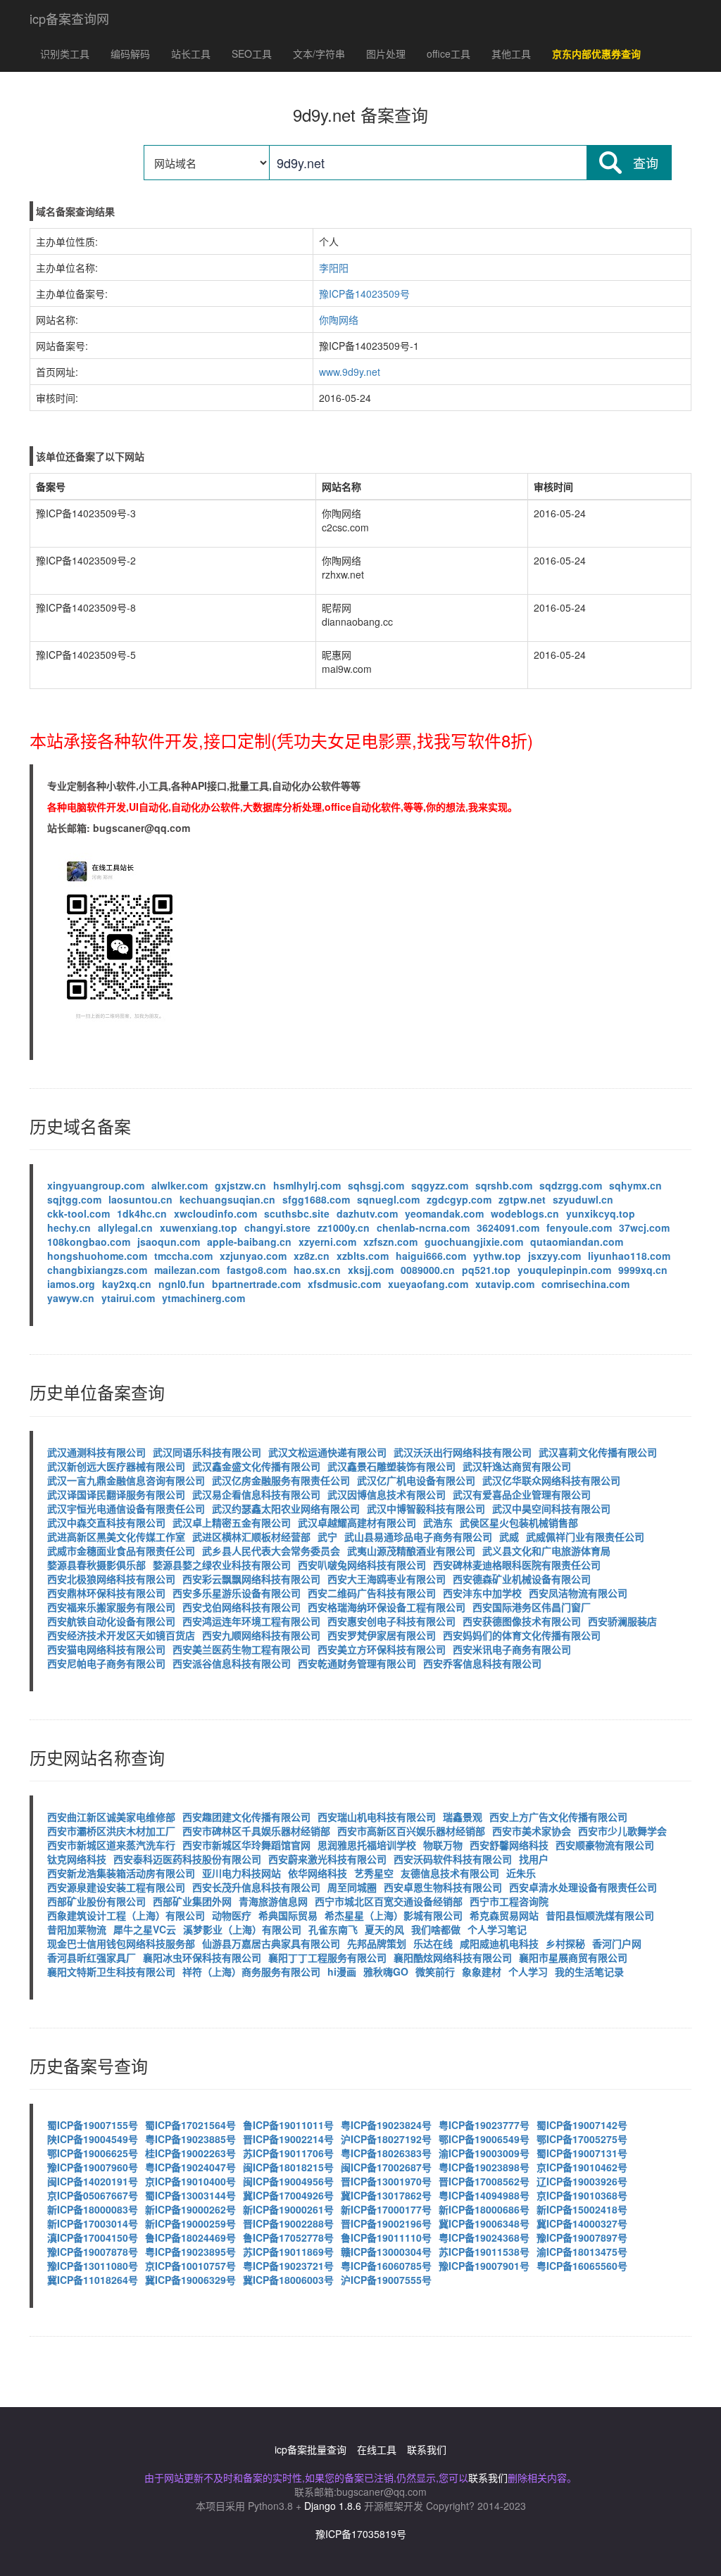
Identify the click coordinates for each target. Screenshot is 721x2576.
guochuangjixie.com (474, 1242)
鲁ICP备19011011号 (288, 2125)
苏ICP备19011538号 (484, 2252)
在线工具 (377, 2449)
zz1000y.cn (344, 1227)
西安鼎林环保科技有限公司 (106, 1593)
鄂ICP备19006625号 (93, 2153)
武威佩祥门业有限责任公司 (585, 1536)
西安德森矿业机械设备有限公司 (522, 1579)
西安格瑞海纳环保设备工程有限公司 (387, 1607)
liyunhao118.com (629, 1256)
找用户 (534, 1859)
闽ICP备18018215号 (288, 2167)
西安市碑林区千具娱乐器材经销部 (256, 1831)
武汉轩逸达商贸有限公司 (517, 1466)
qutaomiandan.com (577, 1242)
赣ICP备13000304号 (386, 2252)
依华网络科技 (318, 1873)
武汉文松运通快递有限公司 (327, 1452)
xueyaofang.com (428, 1284)
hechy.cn (69, 1227)
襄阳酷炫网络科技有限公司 (453, 1957)
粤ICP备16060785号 (386, 2266)
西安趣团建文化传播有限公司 (246, 1817)
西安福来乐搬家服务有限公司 (111, 1607)
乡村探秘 (565, 1943)
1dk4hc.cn (142, 1213)
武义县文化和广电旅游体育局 (546, 1551)
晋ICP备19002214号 (288, 2139)
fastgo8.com (257, 1270)
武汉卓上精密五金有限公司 (232, 1522)
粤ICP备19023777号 (484, 2125)
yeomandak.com (444, 1213)
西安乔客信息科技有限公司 (482, 1663)
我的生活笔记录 (589, 1971)
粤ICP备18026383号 (386, 2153)
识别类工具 (65, 53)
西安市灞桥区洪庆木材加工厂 (111, 1831)
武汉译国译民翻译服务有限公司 (116, 1494)
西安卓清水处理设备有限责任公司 (583, 1887)
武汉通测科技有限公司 (96, 1452)
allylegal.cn (125, 1227)
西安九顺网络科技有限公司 (261, 1635)
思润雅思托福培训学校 (367, 1845)
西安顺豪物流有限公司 (605, 1845)
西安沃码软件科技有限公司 (453, 1859)
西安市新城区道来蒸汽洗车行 (111, 1845)
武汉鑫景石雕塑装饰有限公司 (391, 1466)
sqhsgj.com (376, 1185)
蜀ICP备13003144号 (190, 2195)
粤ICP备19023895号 (190, 2252)
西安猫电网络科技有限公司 (106, 1649)
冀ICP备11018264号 (93, 2280)
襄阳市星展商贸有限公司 (573, 1957)
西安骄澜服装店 (622, 1621)
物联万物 (443, 1845)
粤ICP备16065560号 (582, 2266)
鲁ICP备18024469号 (190, 2237)
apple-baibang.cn (249, 1242)
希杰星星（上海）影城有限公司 (394, 1915)
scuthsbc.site (297, 1213)
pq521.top (486, 1270)
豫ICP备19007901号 (484, 2266)
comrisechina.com (585, 1284)
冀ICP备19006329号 (190, 2280)
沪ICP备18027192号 (386, 2139)
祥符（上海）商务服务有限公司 (251, 1971)
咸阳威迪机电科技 (499, 1943)
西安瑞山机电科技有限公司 (377, 1817)
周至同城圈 (352, 1887)
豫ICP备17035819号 (361, 2534)
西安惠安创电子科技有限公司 (391, 1621)
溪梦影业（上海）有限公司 (242, 1929)
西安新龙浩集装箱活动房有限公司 (121, 1873)
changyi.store (277, 1227)
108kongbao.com (89, 1242)
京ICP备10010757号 (190, 2266)
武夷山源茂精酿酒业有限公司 (411, 1551)
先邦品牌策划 (377, 1943)
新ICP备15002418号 (582, 2209)
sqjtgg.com (74, 1199)
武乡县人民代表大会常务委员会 (271, 1551)
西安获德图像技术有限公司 (522, 1621)
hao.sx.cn (317, 1270)
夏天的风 (384, 1929)
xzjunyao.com (253, 1256)
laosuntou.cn (140, 1199)
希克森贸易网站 (504, 1915)
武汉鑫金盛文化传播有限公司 (256, 1466)
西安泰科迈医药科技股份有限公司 (187, 1859)
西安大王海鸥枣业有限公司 (387, 1579)
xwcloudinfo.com (215, 1213)
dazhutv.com (367, 1213)
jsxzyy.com (554, 1256)
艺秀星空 (374, 1873)
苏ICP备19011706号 (288, 2153)
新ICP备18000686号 (484, 2209)
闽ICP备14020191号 (93, 2181)
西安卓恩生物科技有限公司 (443, 1887)
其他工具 (511, 53)
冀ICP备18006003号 (288, 2280)
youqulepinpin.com (564, 1270)
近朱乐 (521, 1873)
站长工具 (191, 53)
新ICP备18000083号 (93, 2209)
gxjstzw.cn (240, 1185)
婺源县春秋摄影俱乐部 (96, 1565)
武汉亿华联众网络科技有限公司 (551, 1480)
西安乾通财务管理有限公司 (357, 1663)
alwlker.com (180, 1185)
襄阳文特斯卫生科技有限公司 (111, 1971)
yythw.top (497, 1256)
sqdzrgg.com (571, 1185)
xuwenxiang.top (199, 1227)
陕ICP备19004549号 (93, 2139)
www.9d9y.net (350, 372)
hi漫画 (342, 1971)
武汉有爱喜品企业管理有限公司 (522, 1494)
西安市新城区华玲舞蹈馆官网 (246, 1845)
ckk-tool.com (79, 1213)
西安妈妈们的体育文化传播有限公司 (522, 1635)
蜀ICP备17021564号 (190, 2125)
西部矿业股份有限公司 (96, 1901)
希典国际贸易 (288, 1915)
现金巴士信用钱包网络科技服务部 (121, 1943)
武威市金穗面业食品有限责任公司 (121, 1551)
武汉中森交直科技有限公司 (106, 1522)
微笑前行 (435, 1971)
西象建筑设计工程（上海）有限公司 (126, 1915)
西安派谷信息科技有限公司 (232, 1663)
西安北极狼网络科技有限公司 (111, 1579)
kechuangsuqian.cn (227, 1199)
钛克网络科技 (77, 1859)
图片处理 (386, 53)
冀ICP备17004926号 (288, 2195)
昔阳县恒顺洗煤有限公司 (600, 1915)
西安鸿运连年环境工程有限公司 (251, 1621)
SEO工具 (252, 53)
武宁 (327, 1536)
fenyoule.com (579, 1227)
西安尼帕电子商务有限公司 (106, 1663)
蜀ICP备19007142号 (582, 2125)
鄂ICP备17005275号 (582, 2139)
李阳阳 (334, 267)
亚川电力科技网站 (242, 1873)
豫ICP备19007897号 (582, 2237)
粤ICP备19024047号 (190, 2167)
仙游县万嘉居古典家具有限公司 (271, 1943)
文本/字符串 (319, 53)
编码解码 (130, 53)
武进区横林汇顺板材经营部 (251, 1536)
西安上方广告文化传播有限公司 (558, 1817)
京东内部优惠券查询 (596, 53)
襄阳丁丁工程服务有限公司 (327, 1957)
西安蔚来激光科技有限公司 (327, 1859)
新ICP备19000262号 (190, 2209)
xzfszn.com (390, 1242)
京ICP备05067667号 (93, 2195)
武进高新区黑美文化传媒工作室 (116, 1536)
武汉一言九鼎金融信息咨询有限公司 (126, 1480)
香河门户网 (617, 1943)
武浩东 (438, 1522)
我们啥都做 (436, 1929)
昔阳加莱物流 (77, 1929)
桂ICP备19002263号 (190, 2153)
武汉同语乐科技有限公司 (207, 1452)
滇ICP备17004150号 (93, 2237)
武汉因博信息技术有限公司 (387, 1494)
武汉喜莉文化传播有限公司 (598, 1452)
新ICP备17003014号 (93, 2223)
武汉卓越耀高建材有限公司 (357, 1522)
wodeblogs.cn (525, 1213)
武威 (509, 1536)
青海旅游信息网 (273, 1901)
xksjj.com (371, 1270)
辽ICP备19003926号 (582, 2181)
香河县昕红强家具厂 (92, 1957)
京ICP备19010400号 (190, 2181)
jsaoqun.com (169, 1242)
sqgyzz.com (440, 1185)
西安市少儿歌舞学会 (622, 1831)
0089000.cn (428, 1270)
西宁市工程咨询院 (509, 1901)
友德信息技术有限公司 (450, 1873)
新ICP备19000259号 (190, 2223)
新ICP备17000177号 (386, 2209)
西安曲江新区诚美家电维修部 (111, 1817)
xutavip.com (505, 1284)
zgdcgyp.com (459, 1199)
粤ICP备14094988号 (484, 2195)
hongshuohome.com (97, 1256)
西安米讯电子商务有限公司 (512, 1649)
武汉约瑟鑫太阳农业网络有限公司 (286, 1508)
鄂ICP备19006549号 (484, 2139)
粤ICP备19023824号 (386, 2125)
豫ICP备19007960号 (93, 2167)
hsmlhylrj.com (307, 1185)
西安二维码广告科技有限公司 (372, 1593)
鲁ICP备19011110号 (386, 2237)
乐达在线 (433, 1943)
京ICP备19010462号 (582, 2167)
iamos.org (71, 1284)
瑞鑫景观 (463, 1817)
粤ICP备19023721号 (288, 2266)
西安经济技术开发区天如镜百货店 (121, 1635)
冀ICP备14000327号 (582, 2223)
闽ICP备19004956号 (288, 2181)
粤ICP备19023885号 (190, 2139)
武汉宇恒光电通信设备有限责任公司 (126, 1508)
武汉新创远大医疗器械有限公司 (116, 1466)
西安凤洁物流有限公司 (578, 1593)
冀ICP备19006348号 (484, 2223)
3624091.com (508, 1227)
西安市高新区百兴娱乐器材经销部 (411, 1831)
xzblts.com (363, 1256)
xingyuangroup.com (96, 1185)
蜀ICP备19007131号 (582, 2153)
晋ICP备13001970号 (386, 2181)
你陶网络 (339, 320)
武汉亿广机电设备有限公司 (416, 1480)
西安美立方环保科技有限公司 (382, 1649)
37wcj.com (644, 1227)
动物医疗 (232, 1915)
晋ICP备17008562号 (484, 2181)
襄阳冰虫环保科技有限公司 (202, 1957)
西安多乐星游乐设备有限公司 (237, 1593)
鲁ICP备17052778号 (288, 2237)
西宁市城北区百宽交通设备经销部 (389, 1901)
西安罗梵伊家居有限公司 (382, 1635)
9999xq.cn (643, 1270)
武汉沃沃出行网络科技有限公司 (463, 1452)
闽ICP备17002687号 (386, 2167)
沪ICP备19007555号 (386, 2280)
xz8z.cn (312, 1256)
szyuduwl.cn (583, 1199)
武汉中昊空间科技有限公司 (551, 1508)
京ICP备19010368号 (582, 2195)
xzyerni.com (327, 1242)
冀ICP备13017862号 (386, 2195)
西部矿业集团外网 (192, 1901)
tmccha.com (183, 1256)
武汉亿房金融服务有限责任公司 (281, 1480)
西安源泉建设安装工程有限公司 (116, 1887)
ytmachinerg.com (203, 1298)
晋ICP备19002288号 (288, 2223)
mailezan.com (187, 1270)
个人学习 (528, 1971)
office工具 (449, 53)
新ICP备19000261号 (288, 2209)
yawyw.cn (71, 1298)
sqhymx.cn (635, 1185)
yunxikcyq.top (601, 1213)
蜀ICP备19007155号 (93, 2125)
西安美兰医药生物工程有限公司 (242, 1649)
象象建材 (482, 1971)
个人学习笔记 (497, 1929)
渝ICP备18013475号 (582, 2252)
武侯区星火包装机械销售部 (519, 1522)
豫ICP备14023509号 (364, 293)
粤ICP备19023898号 (484, 2167)
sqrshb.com (504, 1185)
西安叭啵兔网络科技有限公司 (362, 1565)
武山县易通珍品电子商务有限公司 (418, 1536)
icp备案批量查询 (311, 2449)
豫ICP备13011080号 (93, 2266)
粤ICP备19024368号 (484, 2237)
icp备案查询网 (69, 18)
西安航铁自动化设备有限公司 (111, 1621)
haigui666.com (431, 1256)
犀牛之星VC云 (145, 1929)
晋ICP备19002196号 (386, 2223)
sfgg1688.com (316, 1199)
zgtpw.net (522, 1199)
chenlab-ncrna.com (423, 1227)
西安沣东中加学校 (482, 1593)
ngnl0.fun (182, 1284)
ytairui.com (128, 1298)
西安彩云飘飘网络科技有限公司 (251, 1579)
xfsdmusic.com (344, 1284)
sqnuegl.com (388, 1199)
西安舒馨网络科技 (509, 1845)
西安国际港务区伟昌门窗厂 (532, 1607)
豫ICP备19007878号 (93, 2252)
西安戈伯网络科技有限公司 (242, 1607)
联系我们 (427, 2449)
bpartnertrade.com (256, 1284)
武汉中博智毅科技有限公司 (426, 1508)
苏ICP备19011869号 (288, 2252)
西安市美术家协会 (532, 1831)
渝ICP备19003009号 (484, 2153)
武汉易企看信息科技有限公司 (256, 1494)
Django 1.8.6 (333, 2506)
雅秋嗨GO (386, 1971)
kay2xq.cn (127, 1284)
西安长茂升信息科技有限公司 (256, 1887)
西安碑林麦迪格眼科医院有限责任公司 (517, 1565)
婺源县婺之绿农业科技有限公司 (222, 1565)
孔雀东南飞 (333, 1929)
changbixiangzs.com (97, 1270)
